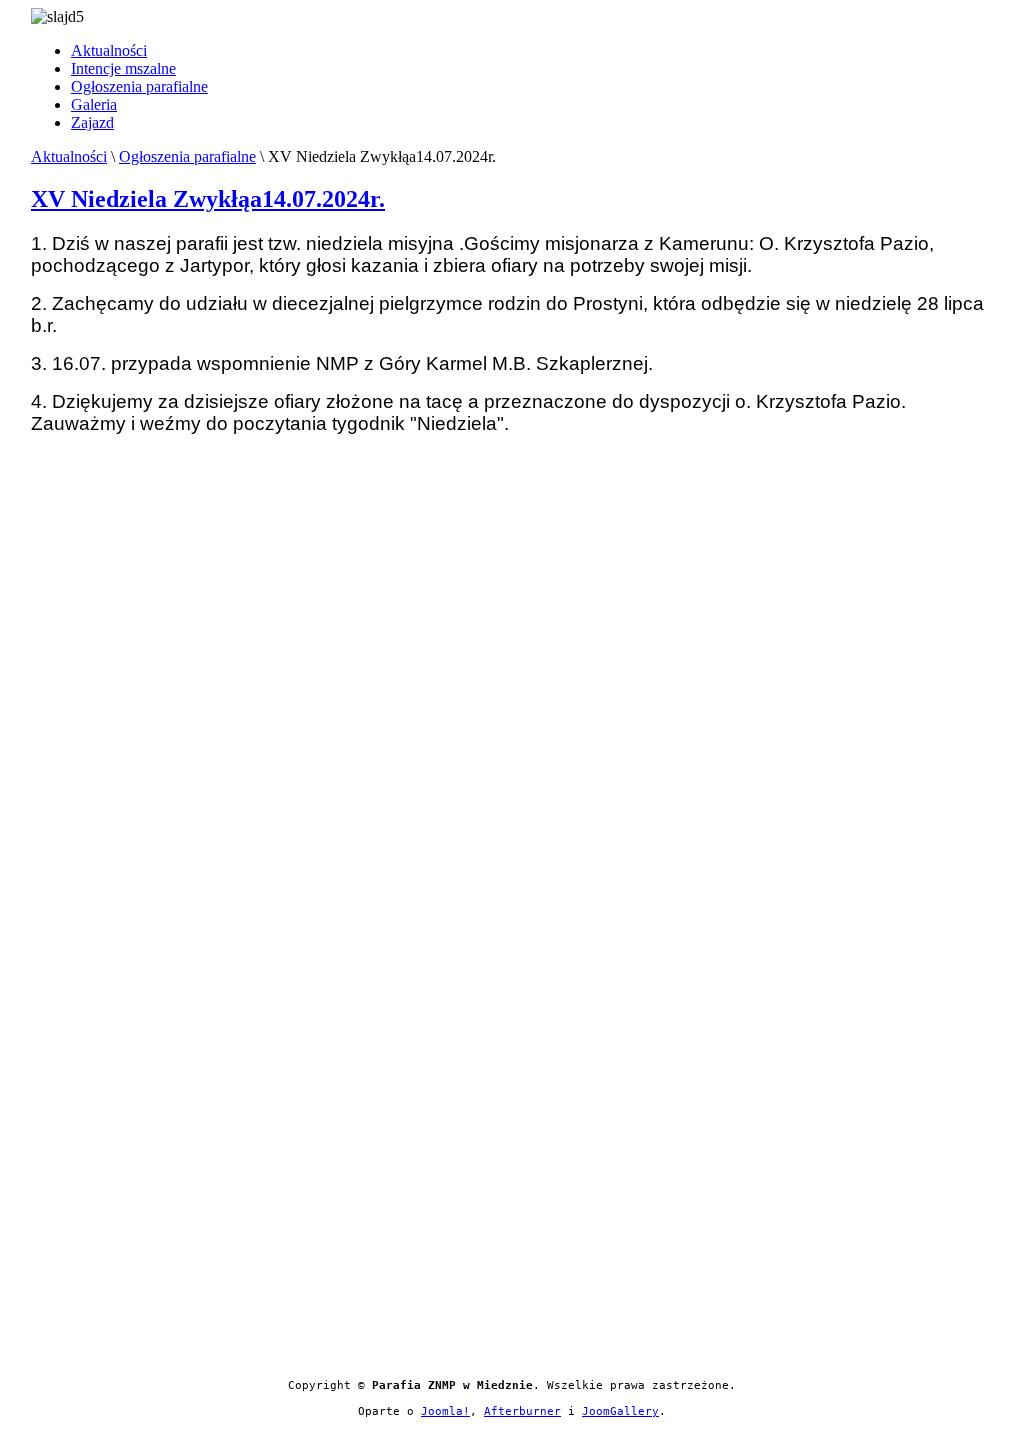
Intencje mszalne (123, 68)
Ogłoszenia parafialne (139, 86)
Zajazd (92, 122)
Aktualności (109, 50)
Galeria (94, 104)
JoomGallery (620, 1411)
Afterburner (522, 1411)
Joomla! (445, 1411)
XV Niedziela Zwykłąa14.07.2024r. (208, 199)
